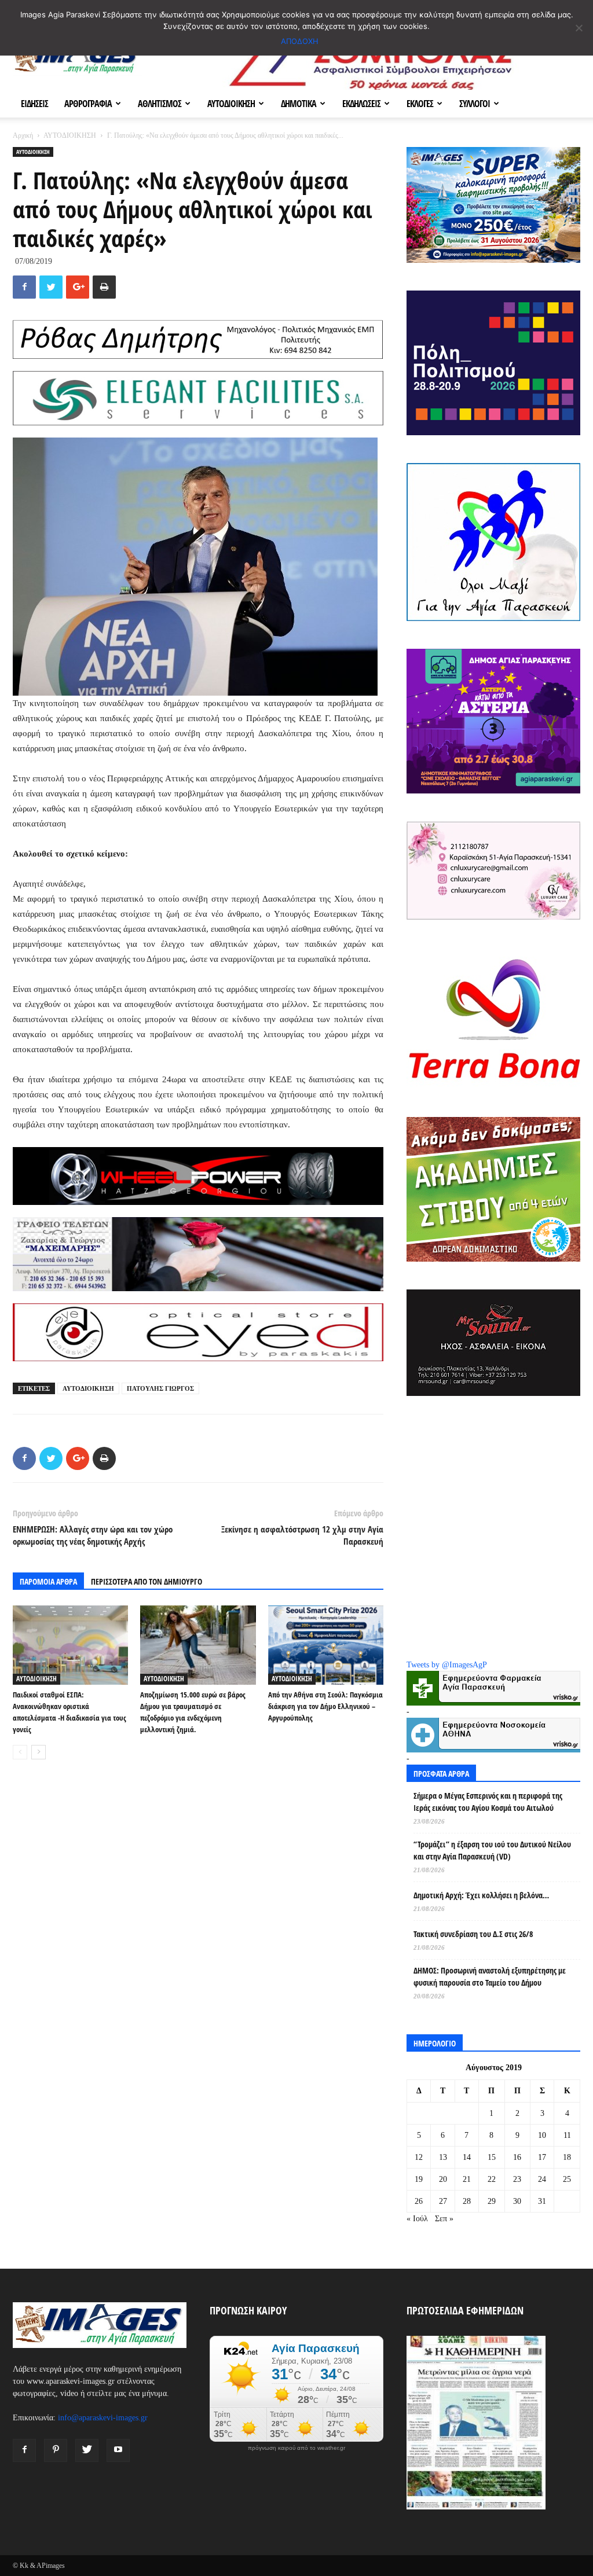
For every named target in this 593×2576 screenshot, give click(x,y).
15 (492, 2157)
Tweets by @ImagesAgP (447, 1665)
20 (443, 2179)
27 (443, 2201)
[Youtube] (118, 2450)
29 (492, 2201)
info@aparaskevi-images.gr (103, 2418)
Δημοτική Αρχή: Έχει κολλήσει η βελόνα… (481, 1895)
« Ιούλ (417, 2219)
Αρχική (23, 135)
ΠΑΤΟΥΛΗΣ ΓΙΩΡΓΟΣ (160, 1388)
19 (419, 2179)
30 (517, 2201)
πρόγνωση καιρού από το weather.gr (296, 2448)
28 (467, 2201)
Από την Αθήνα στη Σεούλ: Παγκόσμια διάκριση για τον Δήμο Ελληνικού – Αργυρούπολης (325, 1706)
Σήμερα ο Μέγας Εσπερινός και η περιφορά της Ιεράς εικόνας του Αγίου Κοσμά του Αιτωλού (488, 1802)
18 (567, 2157)
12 (419, 2157)
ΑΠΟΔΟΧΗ (300, 41)
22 (492, 2179)
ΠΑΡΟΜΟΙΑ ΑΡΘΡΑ (48, 1581)
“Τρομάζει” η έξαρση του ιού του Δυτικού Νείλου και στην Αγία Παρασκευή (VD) (492, 1850)
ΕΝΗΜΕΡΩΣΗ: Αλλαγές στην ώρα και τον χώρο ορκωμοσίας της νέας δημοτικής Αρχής (93, 1535)
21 (467, 2179)
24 (542, 2179)
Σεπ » (444, 2219)
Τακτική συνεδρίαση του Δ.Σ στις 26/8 (473, 1934)
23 (517, 2179)
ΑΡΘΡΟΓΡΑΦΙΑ (88, 104)
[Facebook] (24, 2450)
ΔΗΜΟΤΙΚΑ (299, 104)
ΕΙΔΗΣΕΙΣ (34, 104)
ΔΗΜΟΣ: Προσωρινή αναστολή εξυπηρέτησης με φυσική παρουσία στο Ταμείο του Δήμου (490, 1976)
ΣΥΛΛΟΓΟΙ (475, 104)
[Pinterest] (56, 2450)
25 (567, 2179)
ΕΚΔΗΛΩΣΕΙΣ (361, 104)
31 (542, 2201)
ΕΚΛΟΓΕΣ (420, 104)
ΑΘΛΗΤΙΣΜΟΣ (160, 104)
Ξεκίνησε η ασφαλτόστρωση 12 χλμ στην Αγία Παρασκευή (302, 1535)
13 (443, 2157)
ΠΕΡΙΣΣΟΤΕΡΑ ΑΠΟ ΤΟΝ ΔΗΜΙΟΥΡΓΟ (147, 1581)
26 (419, 2201)
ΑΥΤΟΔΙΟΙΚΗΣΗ (231, 104)
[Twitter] (87, 2450)
